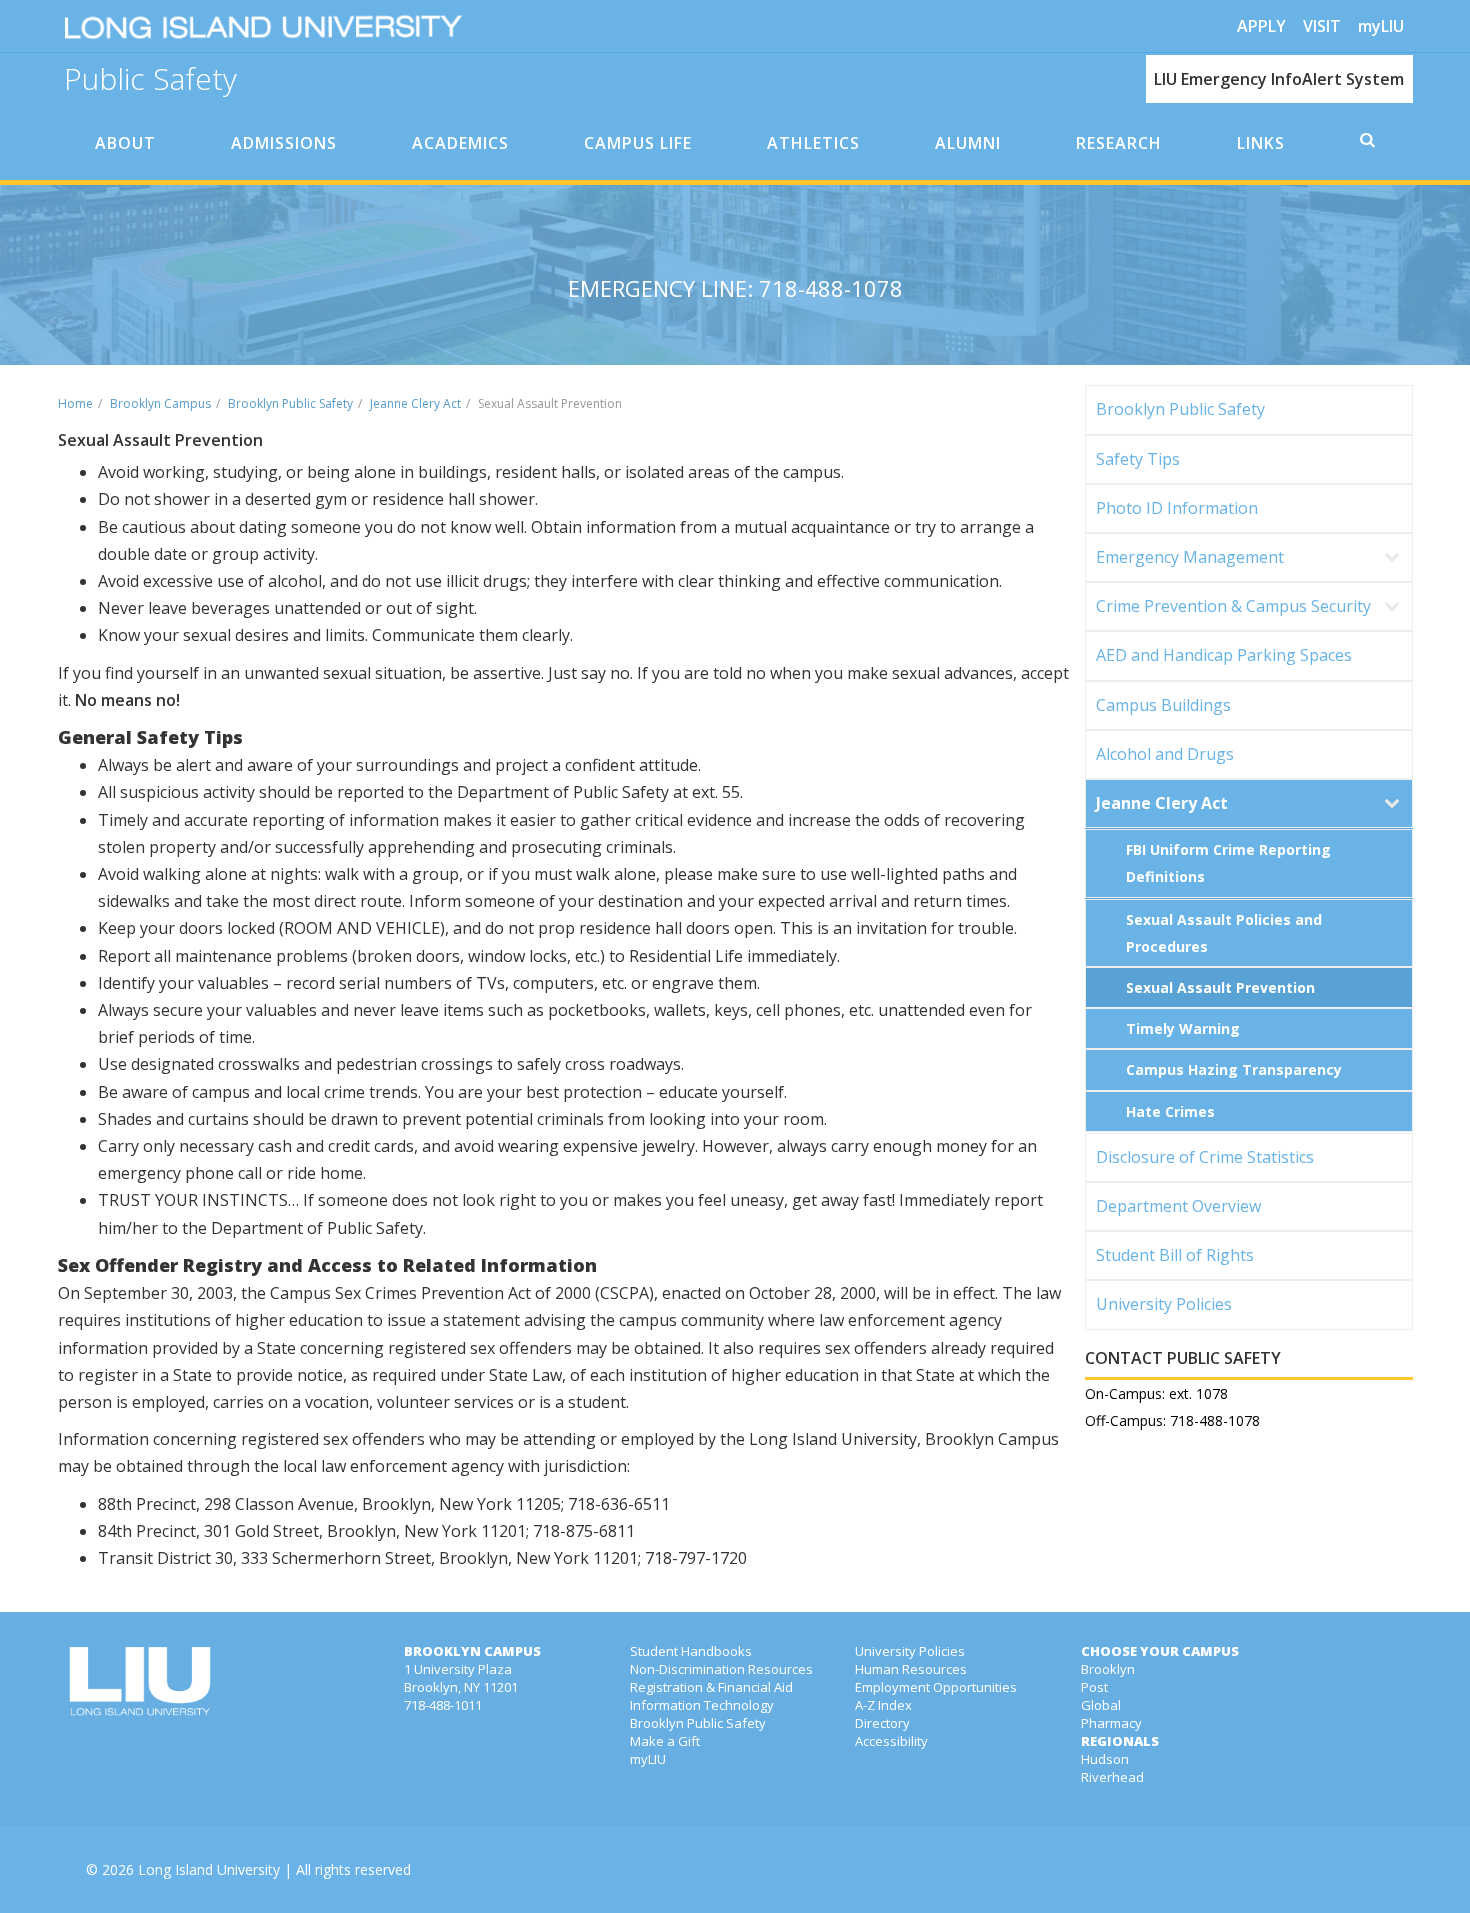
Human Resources (911, 1669)
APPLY (1261, 26)
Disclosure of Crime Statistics (1205, 1157)
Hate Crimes (1170, 1111)
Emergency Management (1190, 557)
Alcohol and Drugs (1165, 754)
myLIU (1381, 26)
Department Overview (1178, 1206)
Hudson (1105, 1759)
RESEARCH (1119, 143)
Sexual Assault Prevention (1220, 987)
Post (1094, 1687)
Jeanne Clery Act (415, 403)
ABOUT (125, 143)
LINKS (1261, 143)
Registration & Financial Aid (711, 1687)
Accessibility (891, 1741)
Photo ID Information (1177, 508)
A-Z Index (883, 1705)
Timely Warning (1183, 1028)
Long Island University (209, 1869)
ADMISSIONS (284, 143)
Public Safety (150, 76)
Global (1101, 1705)
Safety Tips (1138, 459)
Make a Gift (665, 1741)
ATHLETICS (813, 143)
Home (75, 403)
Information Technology (702, 1705)
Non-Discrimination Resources (721, 1669)
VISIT (1322, 26)
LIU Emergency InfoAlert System (1279, 79)
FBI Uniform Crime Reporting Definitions (1228, 863)
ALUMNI (968, 143)
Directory (882, 1723)
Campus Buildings (1163, 705)
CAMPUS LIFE (638, 143)
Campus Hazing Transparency (1234, 1069)
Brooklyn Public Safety (290, 403)
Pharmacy (1111, 1723)
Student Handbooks (691, 1651)
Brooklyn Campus (160, 403)
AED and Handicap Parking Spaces (1224, 655)
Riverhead (1112, 1777)
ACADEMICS (460, 143)
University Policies (1164, 1304)
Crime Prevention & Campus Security (1233, 606)
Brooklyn (1108, 1669)
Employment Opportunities (936, 1687)
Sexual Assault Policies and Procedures (1224, 933)
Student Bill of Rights (1175, 1255)
